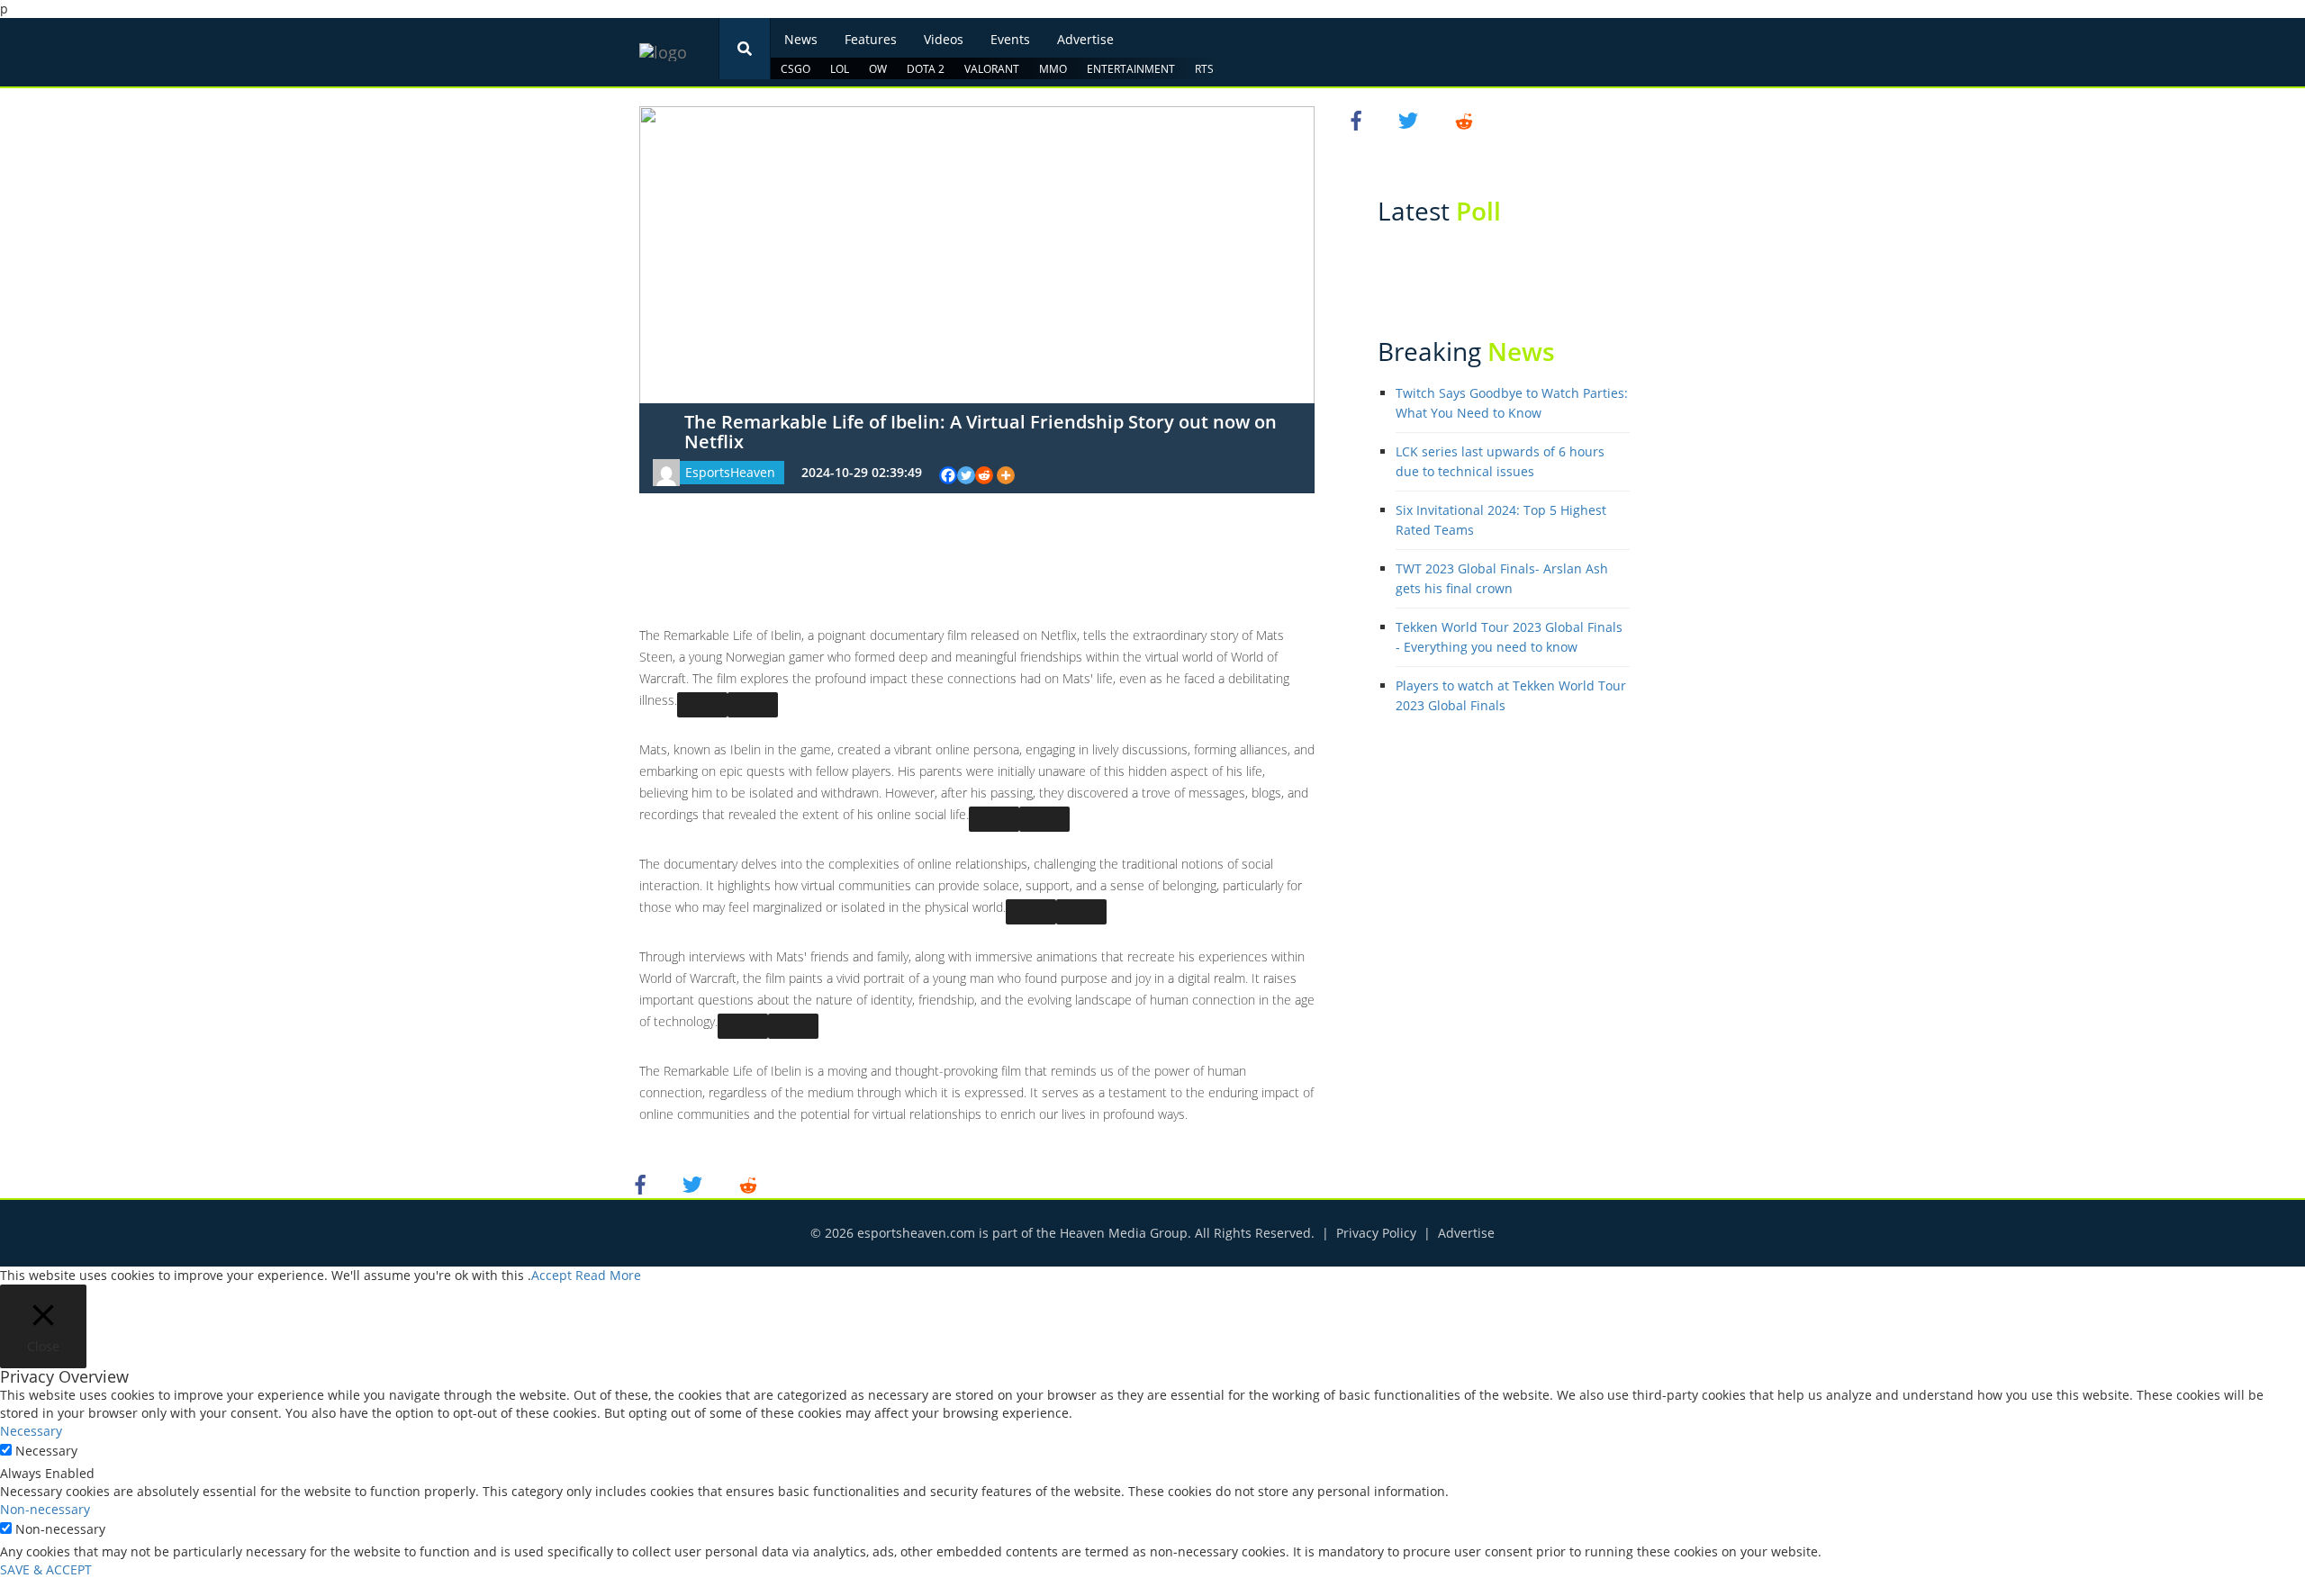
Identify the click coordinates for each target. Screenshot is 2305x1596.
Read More (608, 1275)
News (801, 39)
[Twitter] (966, 475)
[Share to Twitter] (695, 1184)
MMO (1053, 69)
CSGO (795, 69)
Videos (944, 39)
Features (871, 39)
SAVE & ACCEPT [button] (46, 1569)
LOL (840, 69)
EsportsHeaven (730, 472)
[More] (1006, 475)
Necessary (46, 1451)
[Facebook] (948, 475)
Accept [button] (551, 1275)
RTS (1204, 69)
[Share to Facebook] (643, 1184)
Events (1010, 39)
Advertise (1085, 39)
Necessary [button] (31, 1431)
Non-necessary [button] (45, 1509)
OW (878, 69)
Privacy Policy (1376, 1233)
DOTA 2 (926, 69)
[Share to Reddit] (748, 1184)
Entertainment (1131, 69)
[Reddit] (984, 475)
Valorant (992, 69)
